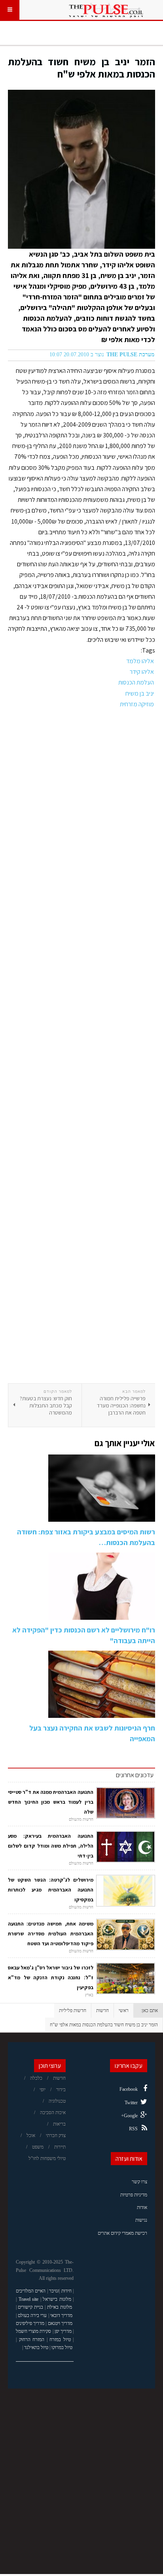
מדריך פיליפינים (30, 2323)
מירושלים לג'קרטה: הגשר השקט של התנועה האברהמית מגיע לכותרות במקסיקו (51, 1890)
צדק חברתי (56, 2135)
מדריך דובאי (61, 2315)
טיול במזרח (60, 2340)
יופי (43, 2090)
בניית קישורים (30, 2307)
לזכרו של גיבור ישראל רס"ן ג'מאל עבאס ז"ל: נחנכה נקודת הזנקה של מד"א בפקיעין (51, 1977)
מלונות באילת (60, 2307)
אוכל (31, 2135)
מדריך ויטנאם (60, 2323)
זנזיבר (54, 2291)
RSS (133, 2129)
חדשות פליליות (73, 2010)
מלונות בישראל (57, 2299)
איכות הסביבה (53, 2113)
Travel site (29, 2299)
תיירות (60, 2147)
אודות (142, 2207)
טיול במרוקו (62, 2347)
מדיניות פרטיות (134, 2195)
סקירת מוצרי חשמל (33, 2331)
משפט (38, 2147)
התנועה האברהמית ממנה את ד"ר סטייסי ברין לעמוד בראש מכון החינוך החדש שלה (51, 1802)
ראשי (124, 2010)
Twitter (131, 2103)
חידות (66, 2291)
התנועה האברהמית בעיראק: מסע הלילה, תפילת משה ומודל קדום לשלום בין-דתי (51, 1846)
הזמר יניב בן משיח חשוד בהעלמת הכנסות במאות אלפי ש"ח (81, 68)
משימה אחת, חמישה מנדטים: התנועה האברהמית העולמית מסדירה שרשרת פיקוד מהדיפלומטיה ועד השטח (51, 1934)
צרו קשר (139, 2182)
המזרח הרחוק (32, 2340)
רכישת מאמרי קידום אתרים (122, 2233)
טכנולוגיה (57, 2101)
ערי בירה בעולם (32, 2315)
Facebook (129, 2089)
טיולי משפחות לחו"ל (47, 2158)
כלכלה (36, 2078)
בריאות (59, 2124)
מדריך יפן (63, 2331)
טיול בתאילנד (36, 2347)
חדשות (102, 2010)
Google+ (129, 2116)
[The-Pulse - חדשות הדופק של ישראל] (106, 10)
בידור (61, 2090)
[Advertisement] (81, 1046)
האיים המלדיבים (31, 2291)
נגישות (141, 2220)
